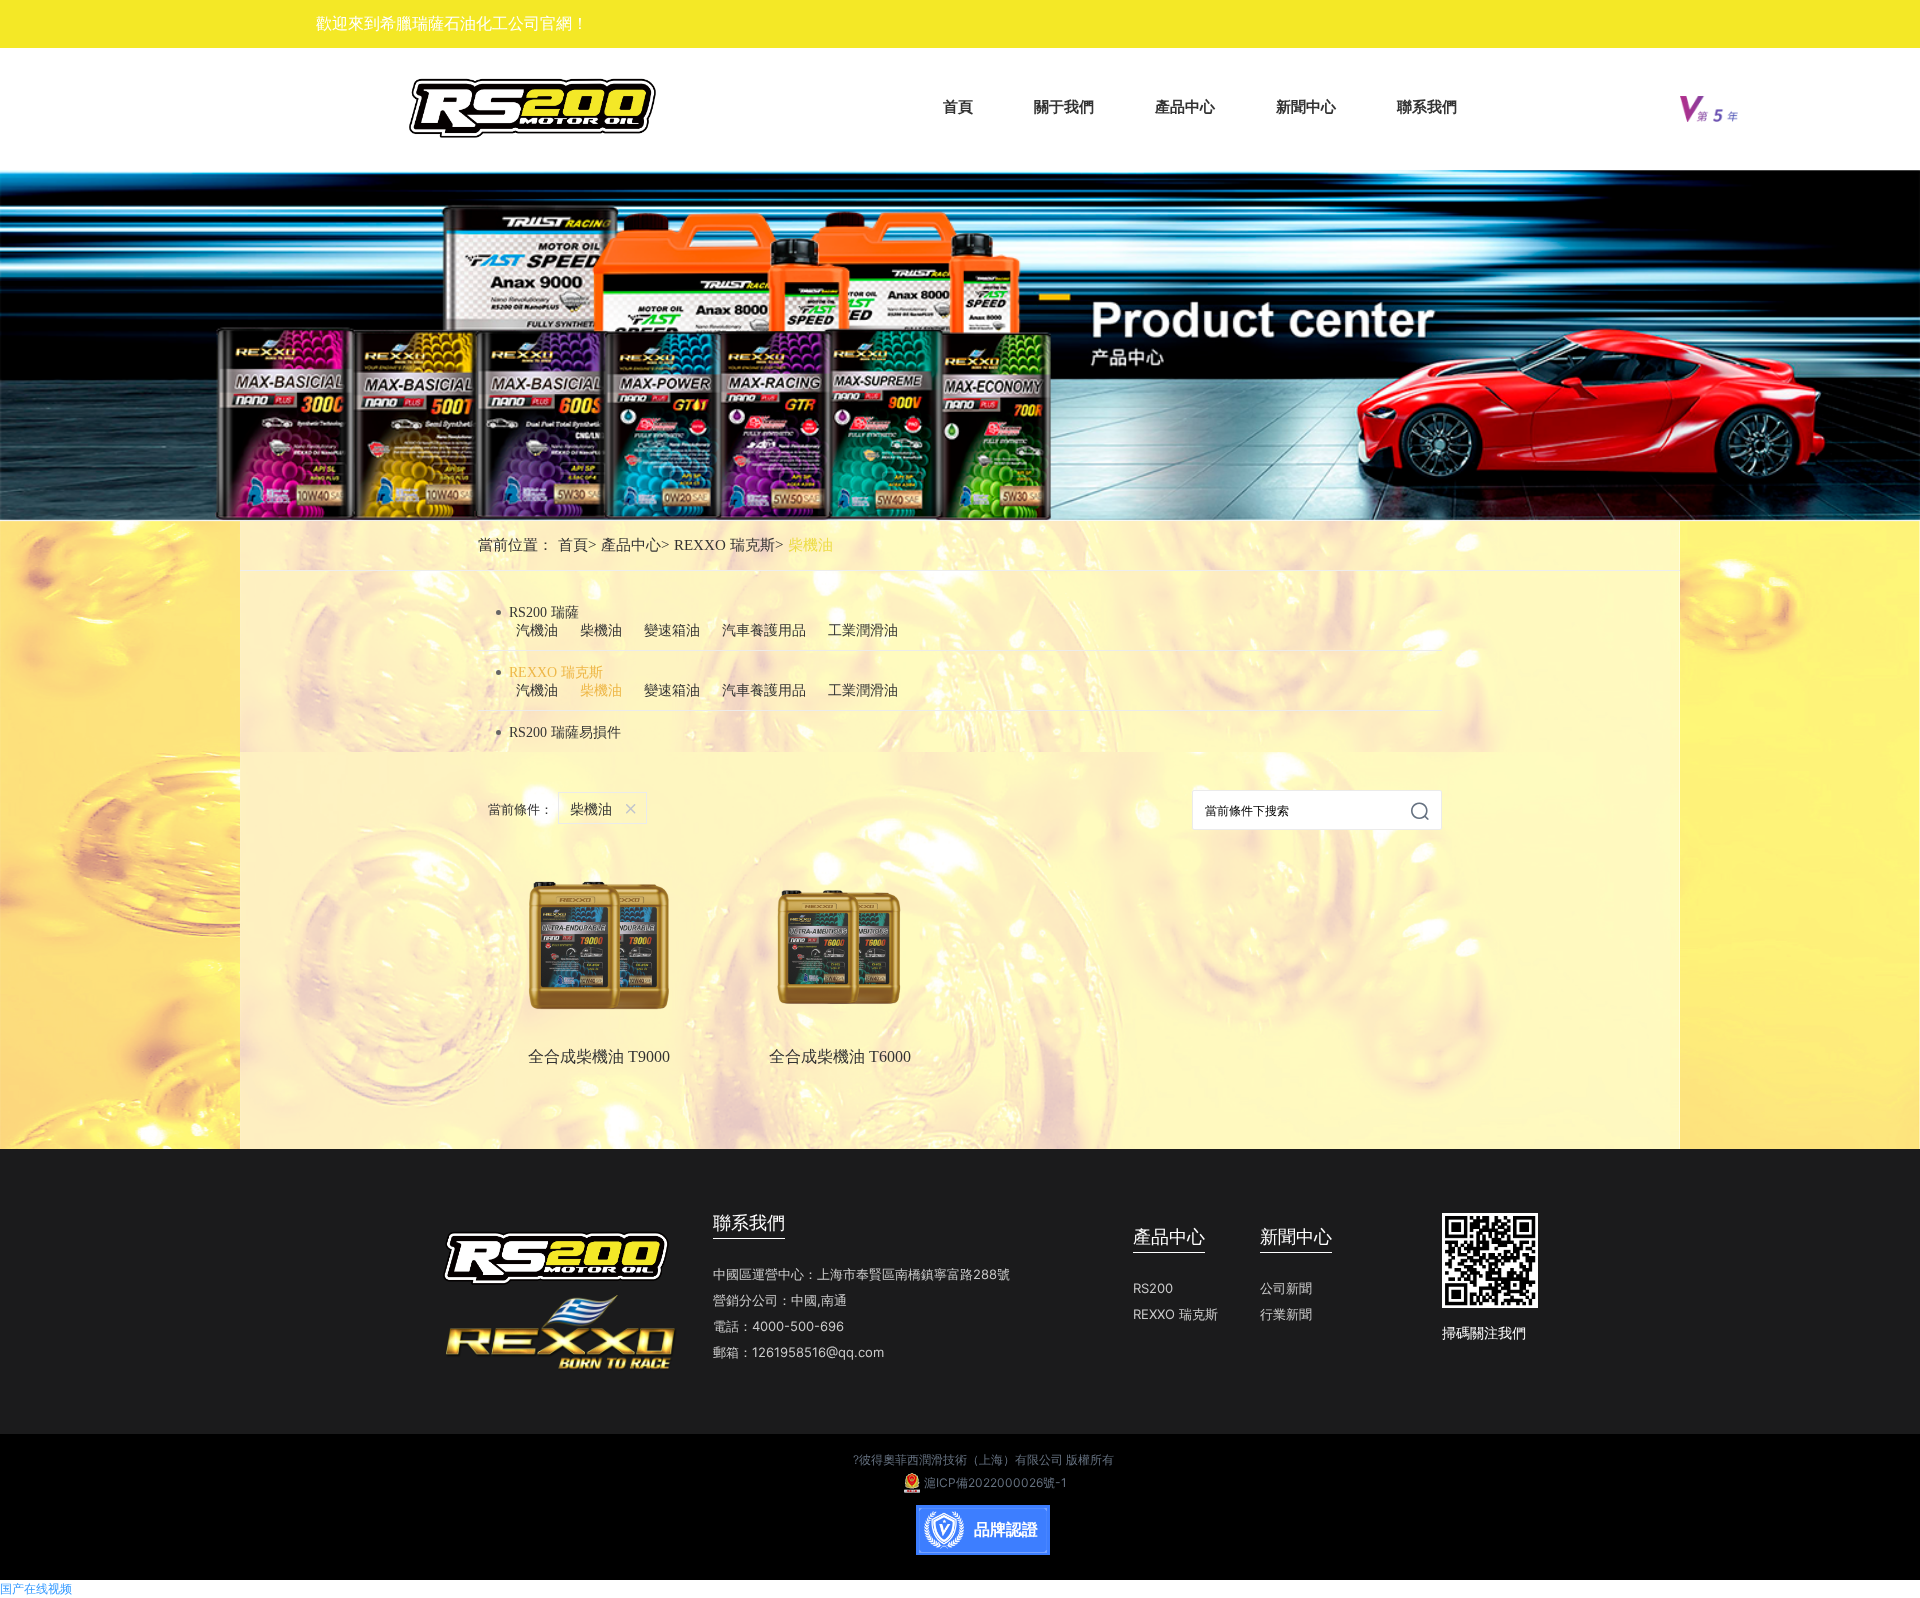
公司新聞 (1286, 1288)
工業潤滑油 (863, 630)
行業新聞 (1286, 1314)
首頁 (577, 545)
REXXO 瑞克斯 (728, 545)
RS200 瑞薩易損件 (565, 732)
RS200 (1153, 1288)
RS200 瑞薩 (544, 612)
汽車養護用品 (764, 630)
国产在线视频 (36, 1588)
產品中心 (635, 545)
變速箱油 (672, 630)
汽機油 (537, 630)
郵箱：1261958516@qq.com (798, 1352)
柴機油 (810, 545)
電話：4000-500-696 (778, 1326)
